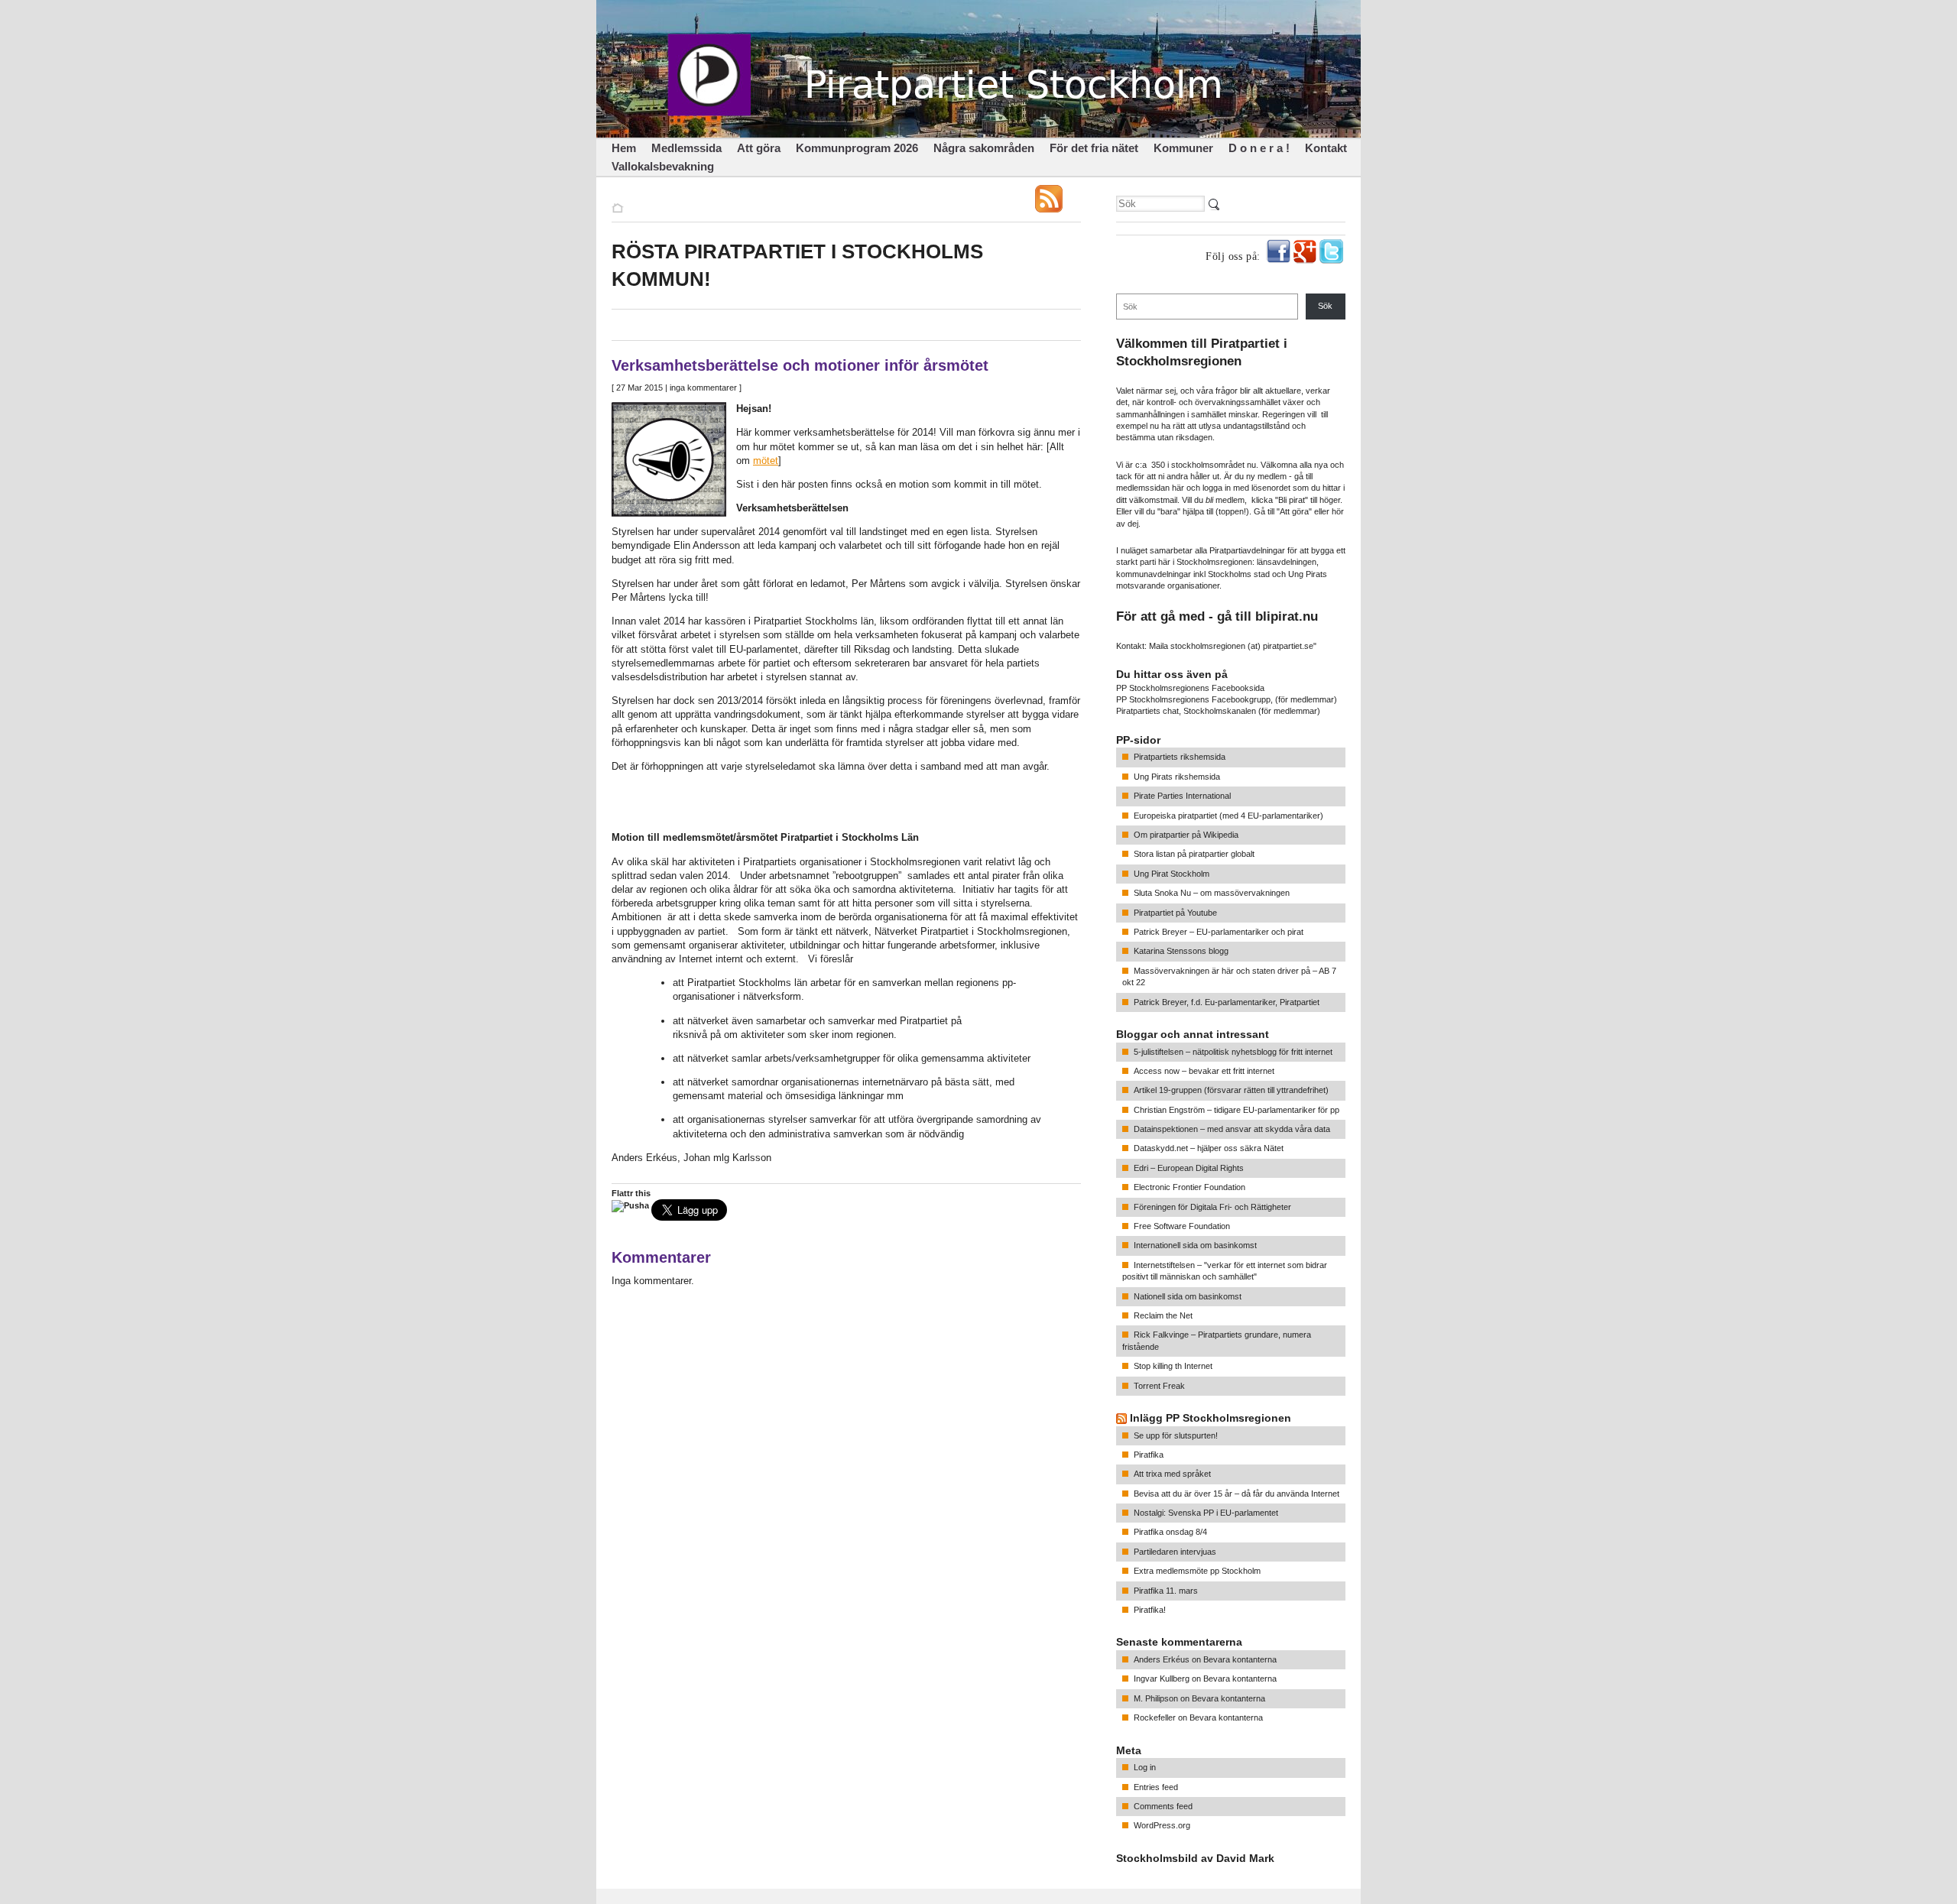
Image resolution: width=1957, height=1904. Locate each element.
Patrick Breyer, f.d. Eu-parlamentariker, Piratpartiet (1227, 1002)
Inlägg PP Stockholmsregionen (1211, 1418)
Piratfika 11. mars (1166, 1591)
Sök (1325, 306)
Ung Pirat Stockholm (1172, 874)
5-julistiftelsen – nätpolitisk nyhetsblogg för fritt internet (1233, 1052)
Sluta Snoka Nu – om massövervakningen (1212, 893)
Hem (624, 148)
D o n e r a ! (1259, 148)
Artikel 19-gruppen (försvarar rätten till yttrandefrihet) (1231, 1090)
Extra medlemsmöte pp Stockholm (1197, 1571)
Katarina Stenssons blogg (1181, 951)
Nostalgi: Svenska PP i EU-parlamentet (1206, 1513)
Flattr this (631, 1193)
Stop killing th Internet (1173, 1366)
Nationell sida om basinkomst (1188, 1296)
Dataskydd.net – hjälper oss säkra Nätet (1209, 1148)
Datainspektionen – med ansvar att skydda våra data (1232, 1129)
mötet (766, 461)
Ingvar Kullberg (1162, 1679)
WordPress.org (1162, 1825)
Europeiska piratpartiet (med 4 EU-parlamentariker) (1228, 816)
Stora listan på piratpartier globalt (1194, 854)
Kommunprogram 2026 (857, 148)
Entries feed (1156, 1787)
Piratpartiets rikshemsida (1180, 757)
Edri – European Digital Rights (1189, 1168)
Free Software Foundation (1182, 1226)
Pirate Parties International (1182, 796)
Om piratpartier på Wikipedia (1186, 835)
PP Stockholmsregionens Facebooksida (1190, 688)
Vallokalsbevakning (663, 166)
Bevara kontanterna (1240, 1659)
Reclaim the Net (1163, 1315)
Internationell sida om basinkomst (1195, 1245)
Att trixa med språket (1172, 1474)
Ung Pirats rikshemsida (1177, 777)
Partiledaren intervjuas (1175, 1552)
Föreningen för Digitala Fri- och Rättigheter (1212, 1207)
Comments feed (1163, 1806)
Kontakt (1326, 148)
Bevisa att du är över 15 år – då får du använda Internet (1237, 1494)
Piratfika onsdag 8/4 (1170, 1532)
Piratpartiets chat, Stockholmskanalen (1186, 711)
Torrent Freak (1159, 1386)
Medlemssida (686, 148)
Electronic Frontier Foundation (1189, 1187)
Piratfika (1149, 1455)
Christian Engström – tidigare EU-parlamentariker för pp (1237, 1110)
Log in (1145, 1767)
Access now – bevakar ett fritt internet (1204, 1071)
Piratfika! (1150, 1610)
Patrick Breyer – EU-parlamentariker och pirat (1219, 932)
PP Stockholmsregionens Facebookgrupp (1193, 699)
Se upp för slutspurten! (1176, 1435)
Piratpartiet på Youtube (1175, 913)
